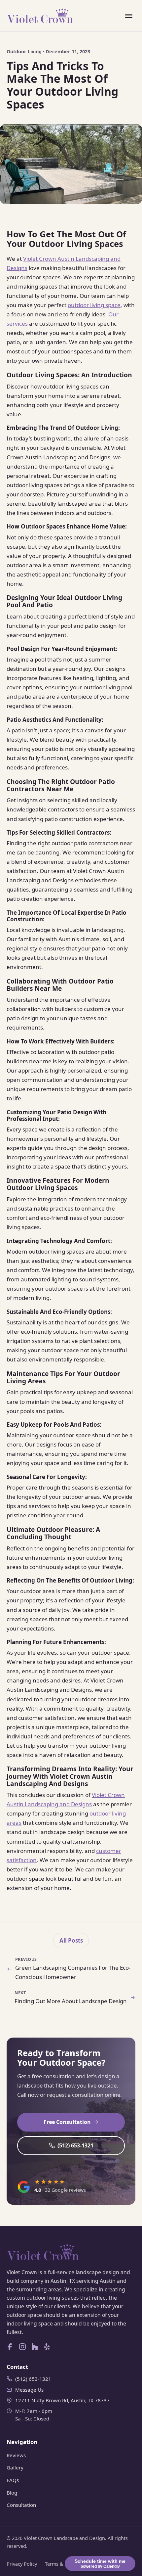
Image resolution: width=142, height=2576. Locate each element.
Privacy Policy (22, 2564)
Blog (12, 2493)
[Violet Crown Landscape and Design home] (40, 16)
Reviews (16, 2455)
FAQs (13, 2480)
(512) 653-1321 (75, 2145)
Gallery (15, 2467)
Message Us (29, 2390)
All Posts (71, 1940)
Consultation (21, 2505)
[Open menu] (129, 16)
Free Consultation (67, 2122)
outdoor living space (94, 305)
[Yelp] (47, 2347)
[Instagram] (22, 2347)
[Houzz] (35, 2347)
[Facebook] (10, 2347)
